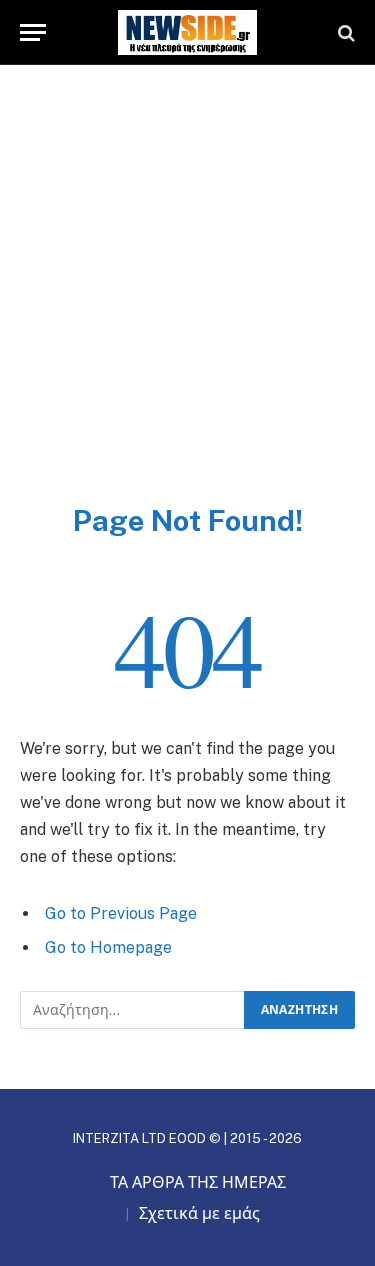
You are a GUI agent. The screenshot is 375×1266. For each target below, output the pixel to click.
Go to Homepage (108, 947)
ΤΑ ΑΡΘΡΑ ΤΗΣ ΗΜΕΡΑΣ (198, 1182)
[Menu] (33, 32)
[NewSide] (187, 32)
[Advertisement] (187, 304)
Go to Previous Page (121, 913)
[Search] (344, 32)
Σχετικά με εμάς (199, 1213)
